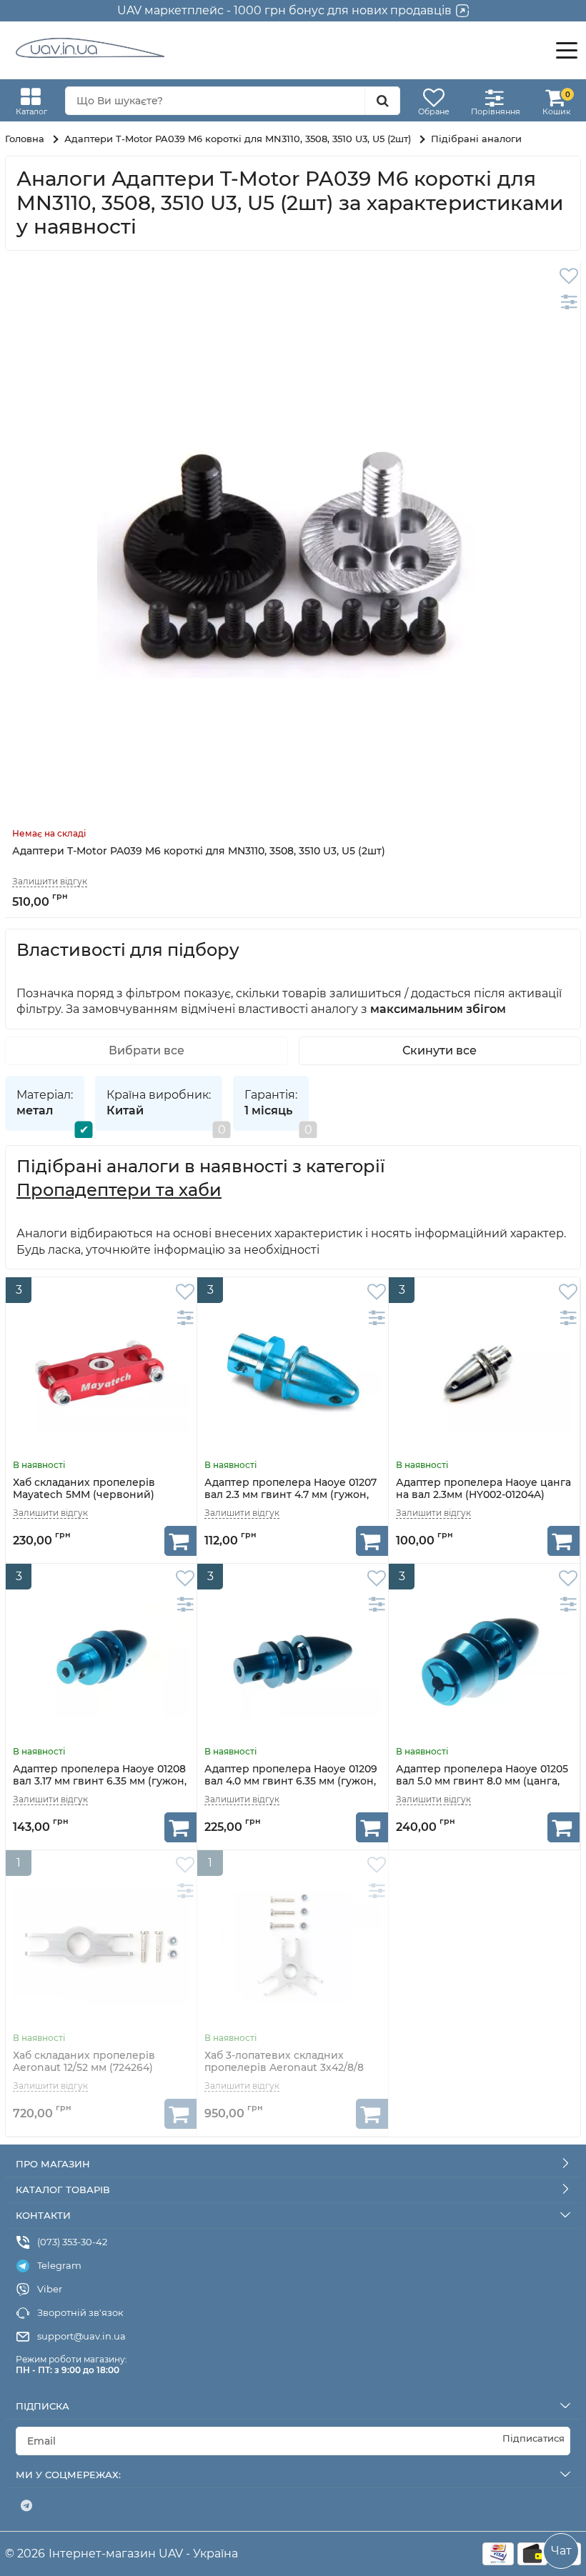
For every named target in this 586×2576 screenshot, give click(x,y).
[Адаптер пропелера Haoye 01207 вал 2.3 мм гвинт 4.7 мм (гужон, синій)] (293, 1373)
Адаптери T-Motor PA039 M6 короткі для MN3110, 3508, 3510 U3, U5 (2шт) (199, 851)
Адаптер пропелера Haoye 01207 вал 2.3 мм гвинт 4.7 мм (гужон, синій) (290, 1495)
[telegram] (26, 2506)
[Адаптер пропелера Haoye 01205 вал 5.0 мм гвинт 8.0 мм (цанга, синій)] (484, 1659)
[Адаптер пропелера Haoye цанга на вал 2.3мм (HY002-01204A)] (484, 1373)
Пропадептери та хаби (119, 1190)
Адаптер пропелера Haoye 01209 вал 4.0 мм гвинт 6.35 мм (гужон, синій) (291, 1781)
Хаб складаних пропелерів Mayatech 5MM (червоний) (84, 1489)
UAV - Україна (198, 2553)
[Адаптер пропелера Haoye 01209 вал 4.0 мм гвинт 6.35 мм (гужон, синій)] (293, 1659)
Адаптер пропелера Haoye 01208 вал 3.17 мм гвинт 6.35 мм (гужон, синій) (100, 1781)
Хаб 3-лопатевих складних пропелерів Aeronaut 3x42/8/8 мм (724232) (284, 2068)
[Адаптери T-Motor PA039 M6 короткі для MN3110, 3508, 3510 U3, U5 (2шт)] (293, 549)
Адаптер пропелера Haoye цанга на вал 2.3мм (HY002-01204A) (483, 1489)
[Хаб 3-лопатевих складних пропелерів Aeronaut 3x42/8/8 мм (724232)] (293, 1946)
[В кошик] (180, 1541)
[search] (382, 101)
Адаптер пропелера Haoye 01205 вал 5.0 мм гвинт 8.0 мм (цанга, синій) (482, 1781)
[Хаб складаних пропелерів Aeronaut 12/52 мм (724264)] (101, 1946)
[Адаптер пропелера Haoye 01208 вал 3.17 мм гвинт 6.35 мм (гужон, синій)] (101, 1659)
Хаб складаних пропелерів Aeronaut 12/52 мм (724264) (84, 2062)
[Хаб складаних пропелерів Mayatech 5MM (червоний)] (101, 1373)
